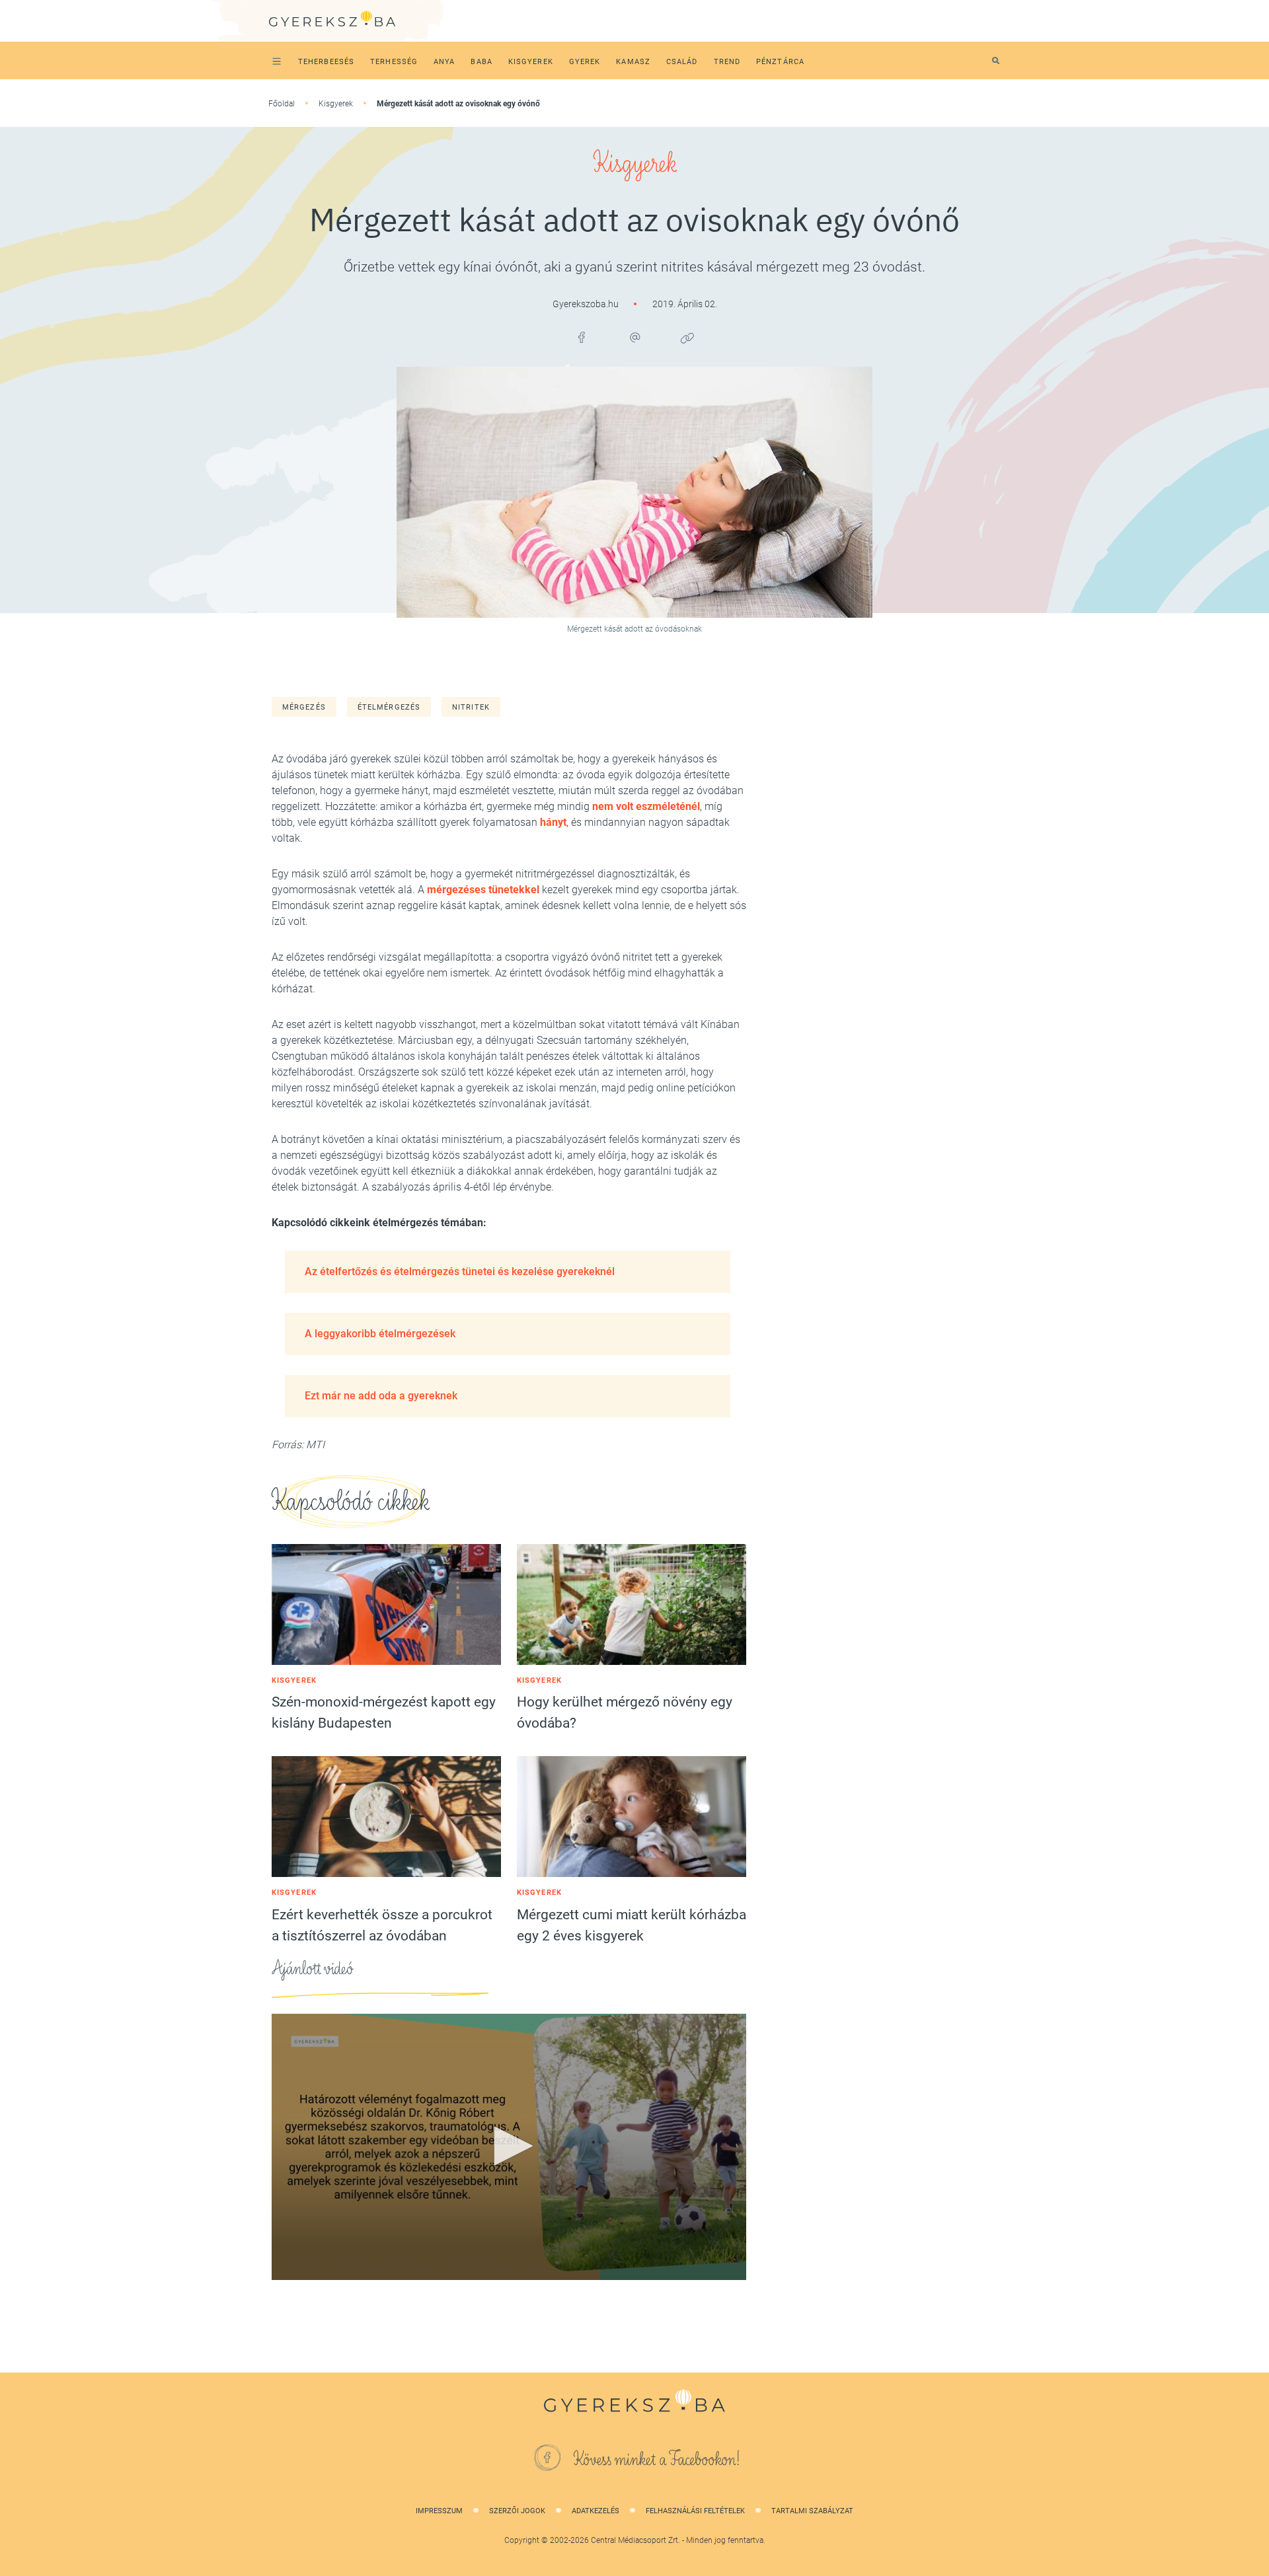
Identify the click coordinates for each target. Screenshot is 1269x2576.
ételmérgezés (389, 707)
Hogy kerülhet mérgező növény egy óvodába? (625, 1712)
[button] (509, 2146)
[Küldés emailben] (634, 338)
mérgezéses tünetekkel (483, 890)
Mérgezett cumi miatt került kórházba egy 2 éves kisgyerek (632, 1925)
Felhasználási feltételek (695, 2511)
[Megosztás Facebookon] (582, 338)
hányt (553, 822)
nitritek (471, 707)
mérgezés (304, 707)
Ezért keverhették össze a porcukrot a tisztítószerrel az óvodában (382, 1925)
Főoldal (282, 104)
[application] (509, 2147)
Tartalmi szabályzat (812, 2511)
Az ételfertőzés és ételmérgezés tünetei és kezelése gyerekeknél (460, 1271)
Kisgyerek (336, 104)
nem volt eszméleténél (646, 806)
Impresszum (439, 2511)
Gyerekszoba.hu (587, 304)
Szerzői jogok (517, 2511)
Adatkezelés (596, 2511)
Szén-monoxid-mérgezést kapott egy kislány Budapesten (384, 1712)
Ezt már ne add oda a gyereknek (381, 1396)
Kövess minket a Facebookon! (657, 2460)
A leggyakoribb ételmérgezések (380, 1334)
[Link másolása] (687, 338)
